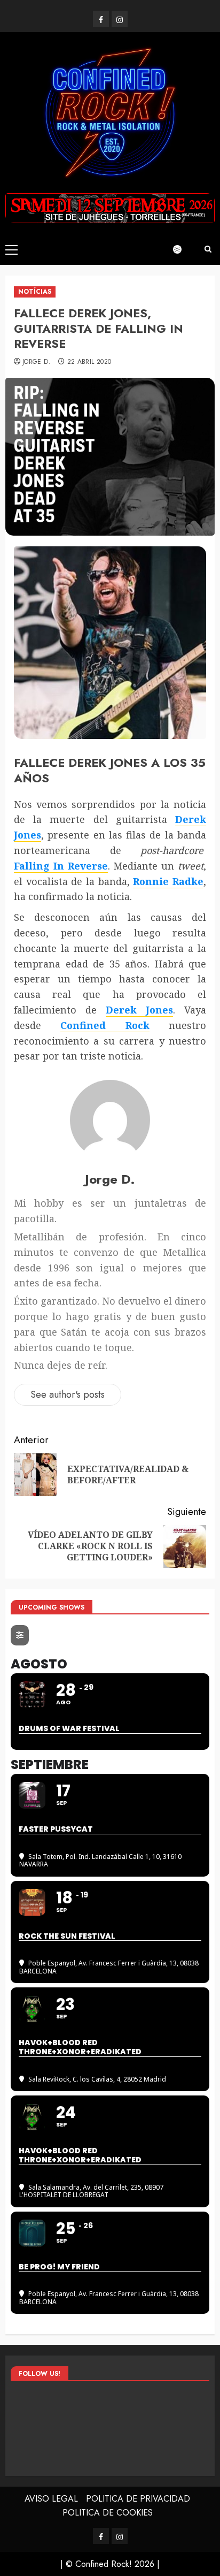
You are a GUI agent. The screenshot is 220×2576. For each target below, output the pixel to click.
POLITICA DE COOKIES (108, 2513)
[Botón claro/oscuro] (183, 249)
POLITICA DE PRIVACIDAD (138, 2499)
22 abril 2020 (89, 362)
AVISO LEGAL (51, 2499)
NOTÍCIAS (35, 292)
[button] (11, 249)
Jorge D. (37, 362)
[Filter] (20, 1635)
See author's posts (68, 1394)
